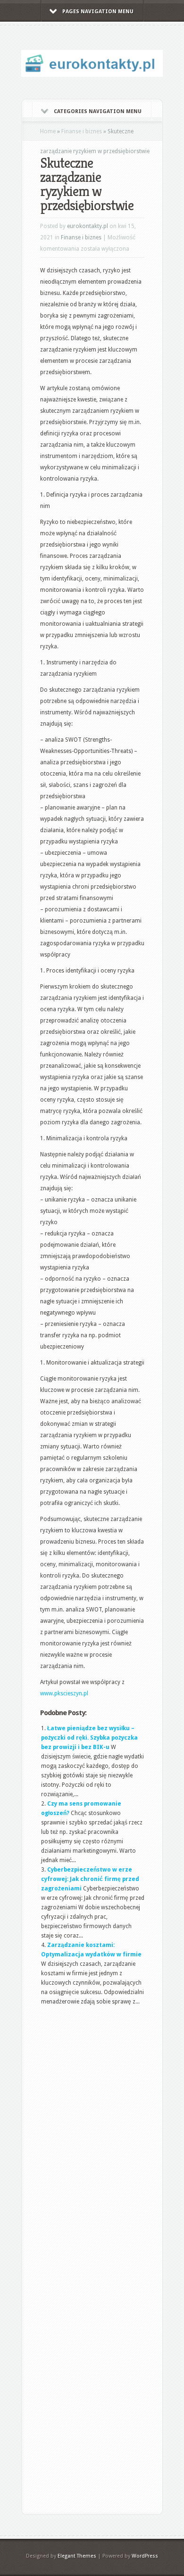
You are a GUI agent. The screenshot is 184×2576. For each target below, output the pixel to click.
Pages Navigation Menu (98, 12)
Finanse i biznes (82, 131)
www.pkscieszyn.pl (64, 1693)
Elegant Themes (77, 2556)
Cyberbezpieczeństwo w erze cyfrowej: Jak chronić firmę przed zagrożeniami (90, 1879)
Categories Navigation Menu (98, 111)
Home (48, 131)
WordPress (145, 2556)
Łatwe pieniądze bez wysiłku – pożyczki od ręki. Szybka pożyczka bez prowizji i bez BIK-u (89, 1738)
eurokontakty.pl (88, 226)
